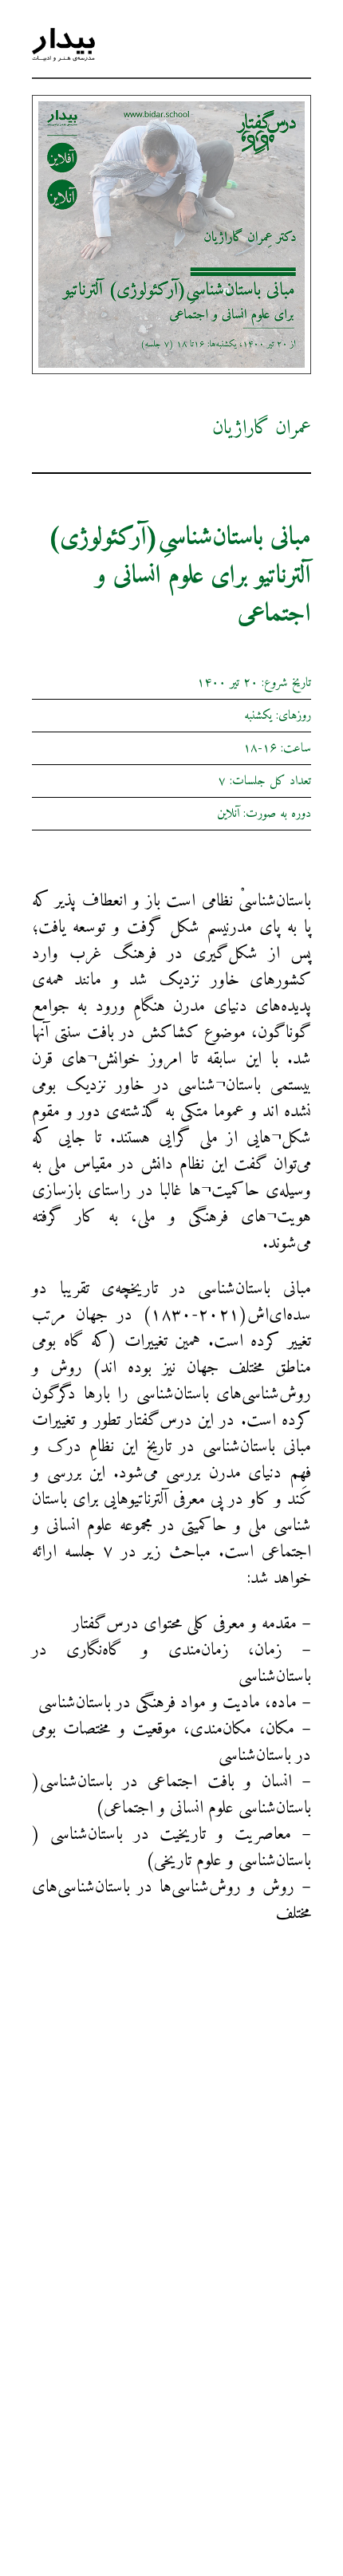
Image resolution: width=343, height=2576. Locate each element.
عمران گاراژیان (262, 428)
